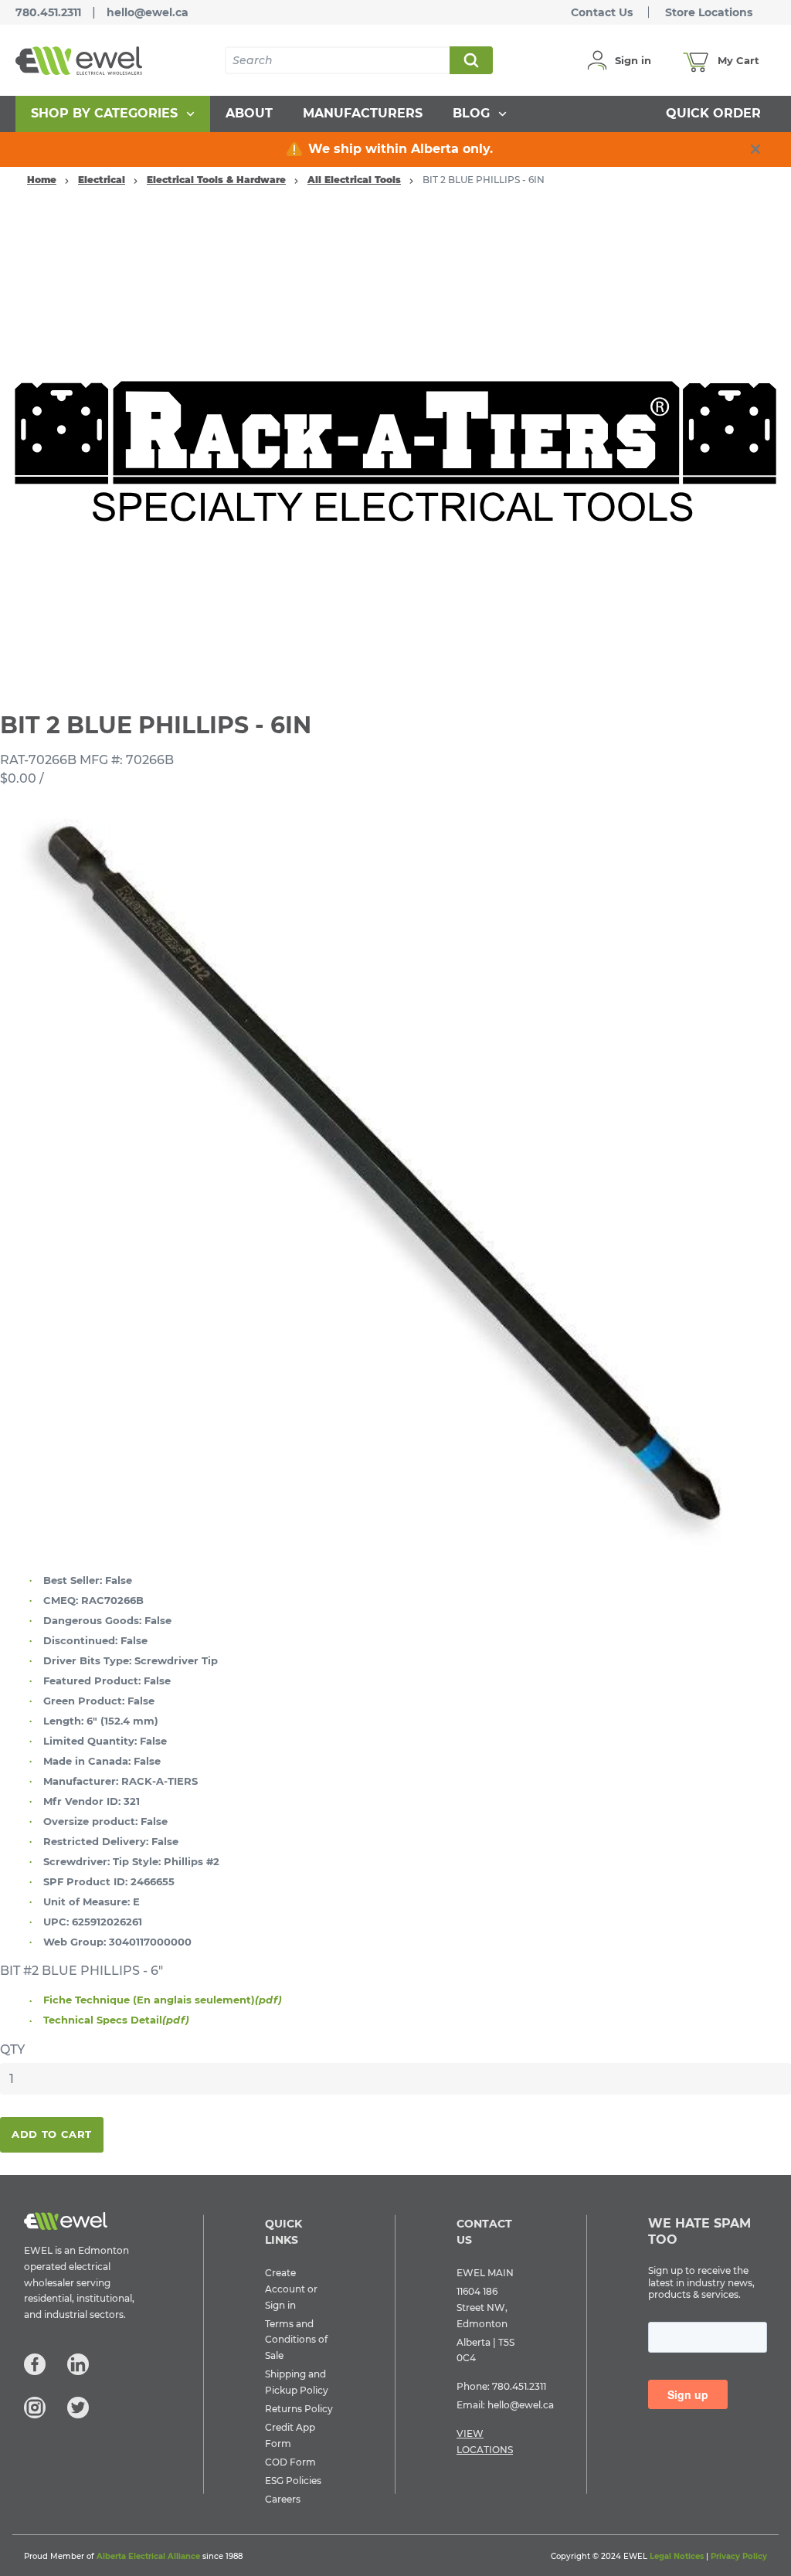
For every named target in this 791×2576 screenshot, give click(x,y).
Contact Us (602, 12)
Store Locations (709, 12)
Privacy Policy (739, 2556)
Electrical (102, 180)
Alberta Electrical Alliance (148, 2556)
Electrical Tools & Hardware (216, 180)
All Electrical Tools (354, 180)
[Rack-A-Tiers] (395, 445)
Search (470, 60)
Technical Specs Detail (116, 2020)
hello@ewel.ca (148, 12)
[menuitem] (113, 114)
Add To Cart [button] (52, 2134)
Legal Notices (677, 2556)
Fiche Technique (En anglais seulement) (163, 2000)
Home (42, 180)
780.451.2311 (48, 12)
